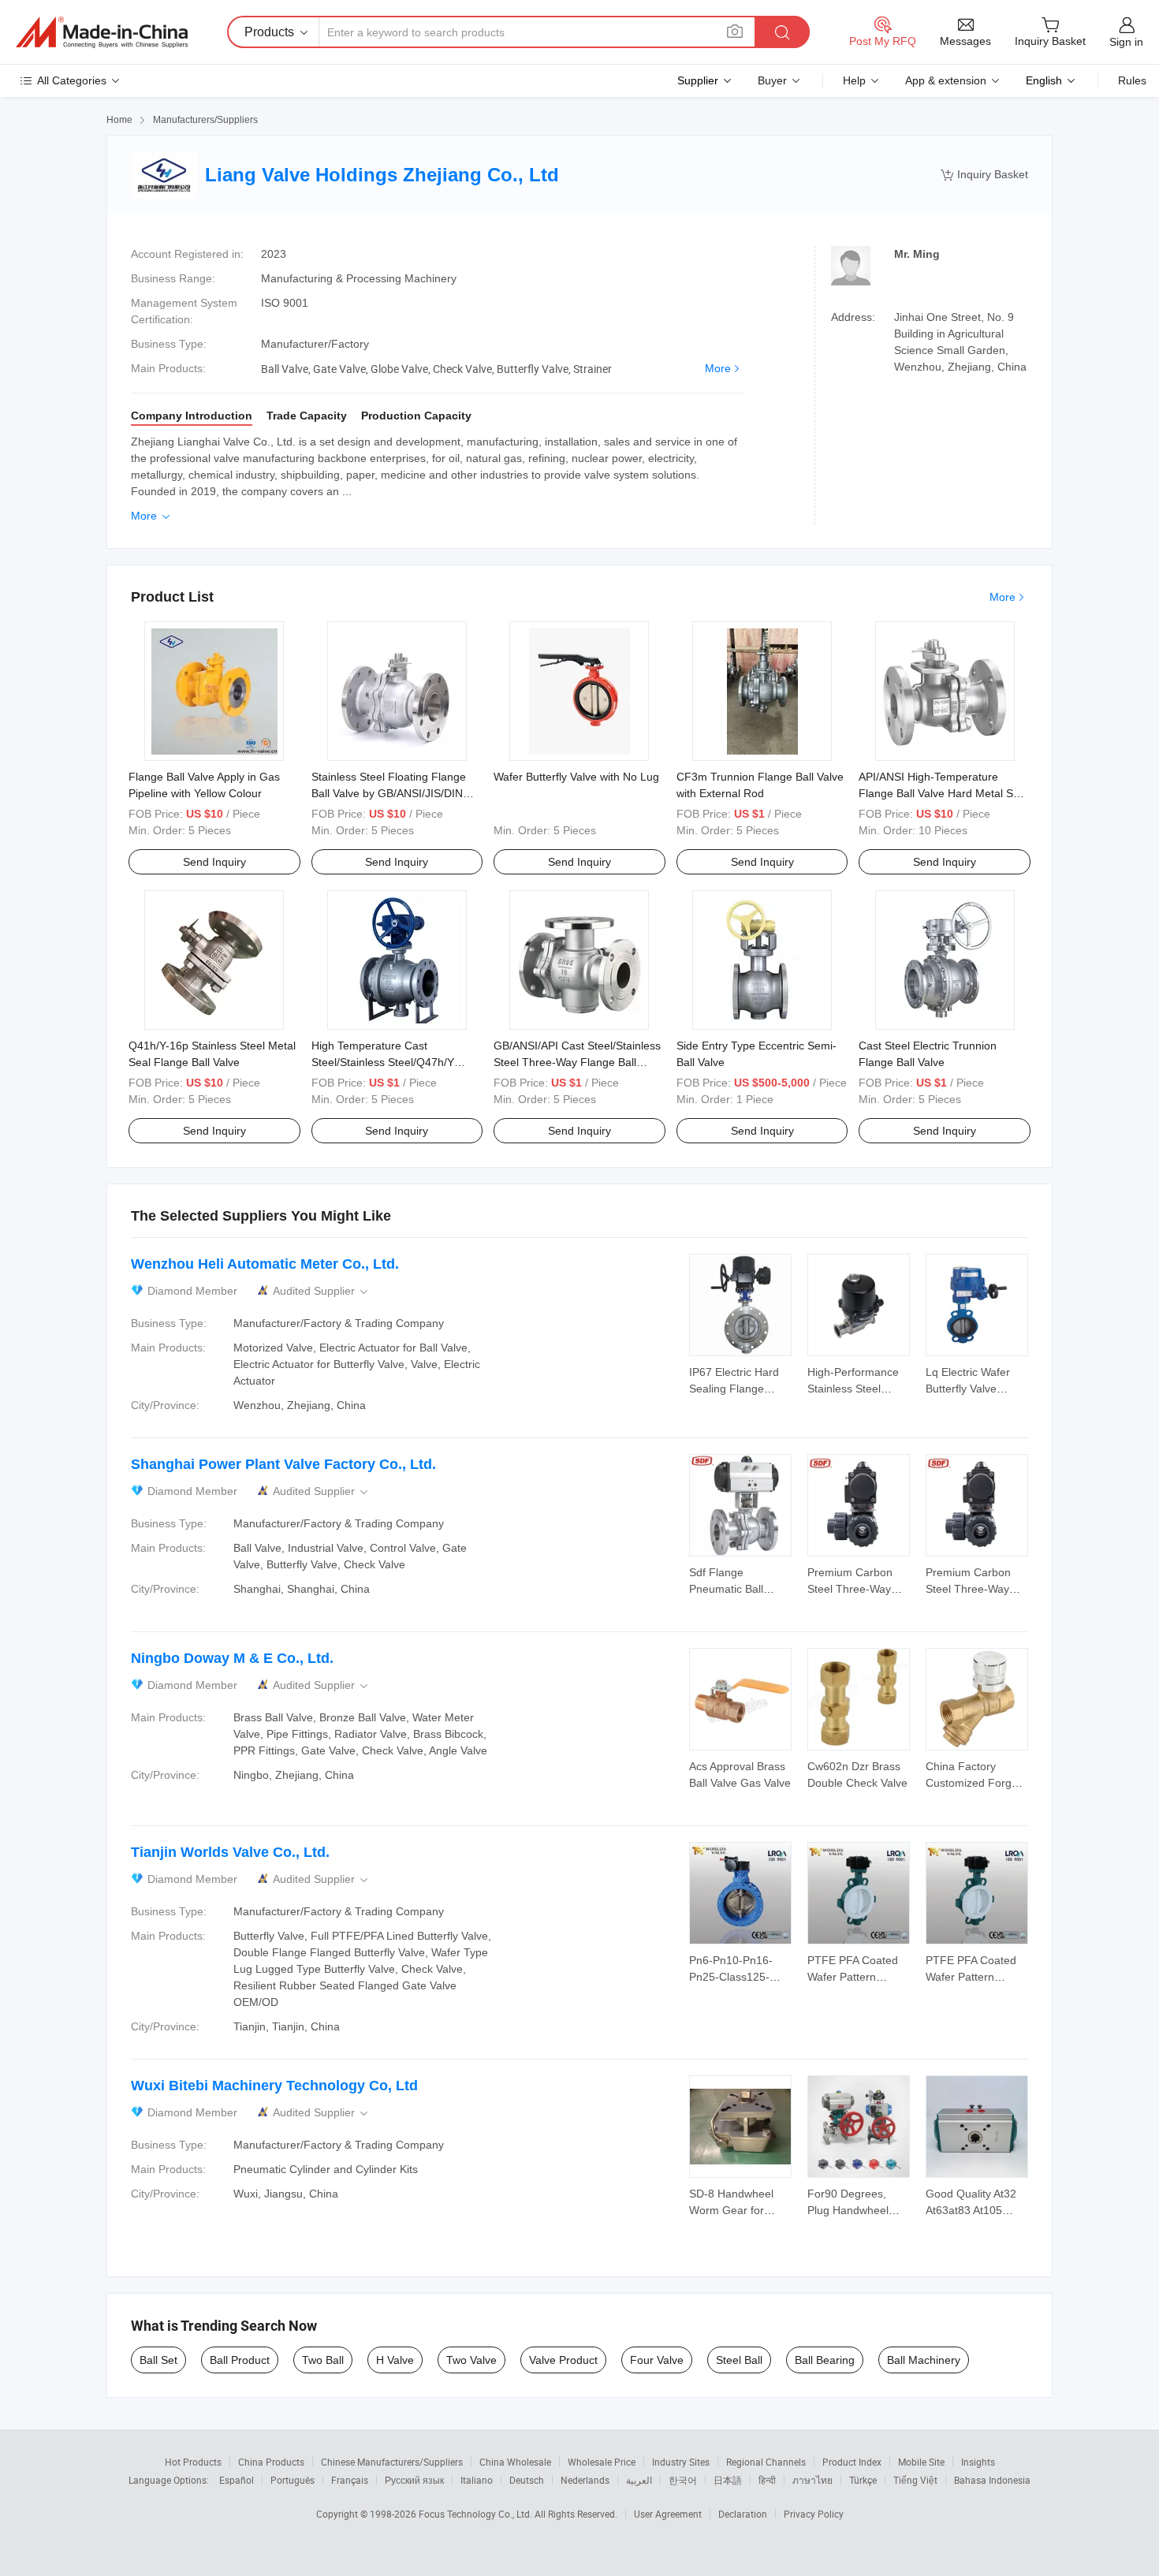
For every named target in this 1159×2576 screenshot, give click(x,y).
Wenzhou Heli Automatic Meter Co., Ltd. (265, 1264)
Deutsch (527, 2480)
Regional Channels (766, 2462)
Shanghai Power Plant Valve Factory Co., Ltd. (283, 1464)
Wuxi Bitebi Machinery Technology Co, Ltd (274, 2086)
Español (237, 2480)
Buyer (772, 80)
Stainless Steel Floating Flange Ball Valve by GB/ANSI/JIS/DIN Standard (389, 793)
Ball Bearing (825, 2360)
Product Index (852, 2462)
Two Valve (471, 2360)
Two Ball (323, 2360)
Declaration (743, 2514)
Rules (1132, 80)
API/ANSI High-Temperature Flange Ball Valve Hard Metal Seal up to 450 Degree (943, 793)
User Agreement (668, 2514)
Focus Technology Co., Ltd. (477, 2514)
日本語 (728, 2480)
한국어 (683, 2480)
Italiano (477, 2480)
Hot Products (193, 2462)
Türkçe (863, 2480)
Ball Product (240, 2360)
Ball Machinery (924, 2360)
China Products (271, 2462)
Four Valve (657, 2360)
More (718, 368)
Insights (978, 2462)
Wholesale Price (602, 2462)
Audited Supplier (322, 1291)
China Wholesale (515, 2462)
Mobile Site (921, 2462)
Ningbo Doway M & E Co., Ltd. (232, 1658)
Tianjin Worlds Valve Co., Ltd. (230, 1852)
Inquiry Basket (984, 175)
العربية (639, 2480)
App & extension (946, 80)
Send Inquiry (214, 862)
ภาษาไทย (812, 2480)
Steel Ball (739, 2360)
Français (350, 2480)
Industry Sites (681, 2462)
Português (293, 2480)
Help (854, 80)
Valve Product (563, 2360)
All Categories (72, 80)
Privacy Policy (814, 2514)
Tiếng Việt (915, 2480)
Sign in (1126, 42)
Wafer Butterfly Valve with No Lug (576, 777)
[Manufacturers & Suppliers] (102, 32)
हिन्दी (767, 2480)
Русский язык (414, 2480)
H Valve (395, 2360)
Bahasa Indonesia (992, 2480)
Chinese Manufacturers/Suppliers (392, 2462)
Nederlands (585, 2480)
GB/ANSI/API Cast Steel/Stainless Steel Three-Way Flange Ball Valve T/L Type (577, 1062)
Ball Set (158, 2360)
